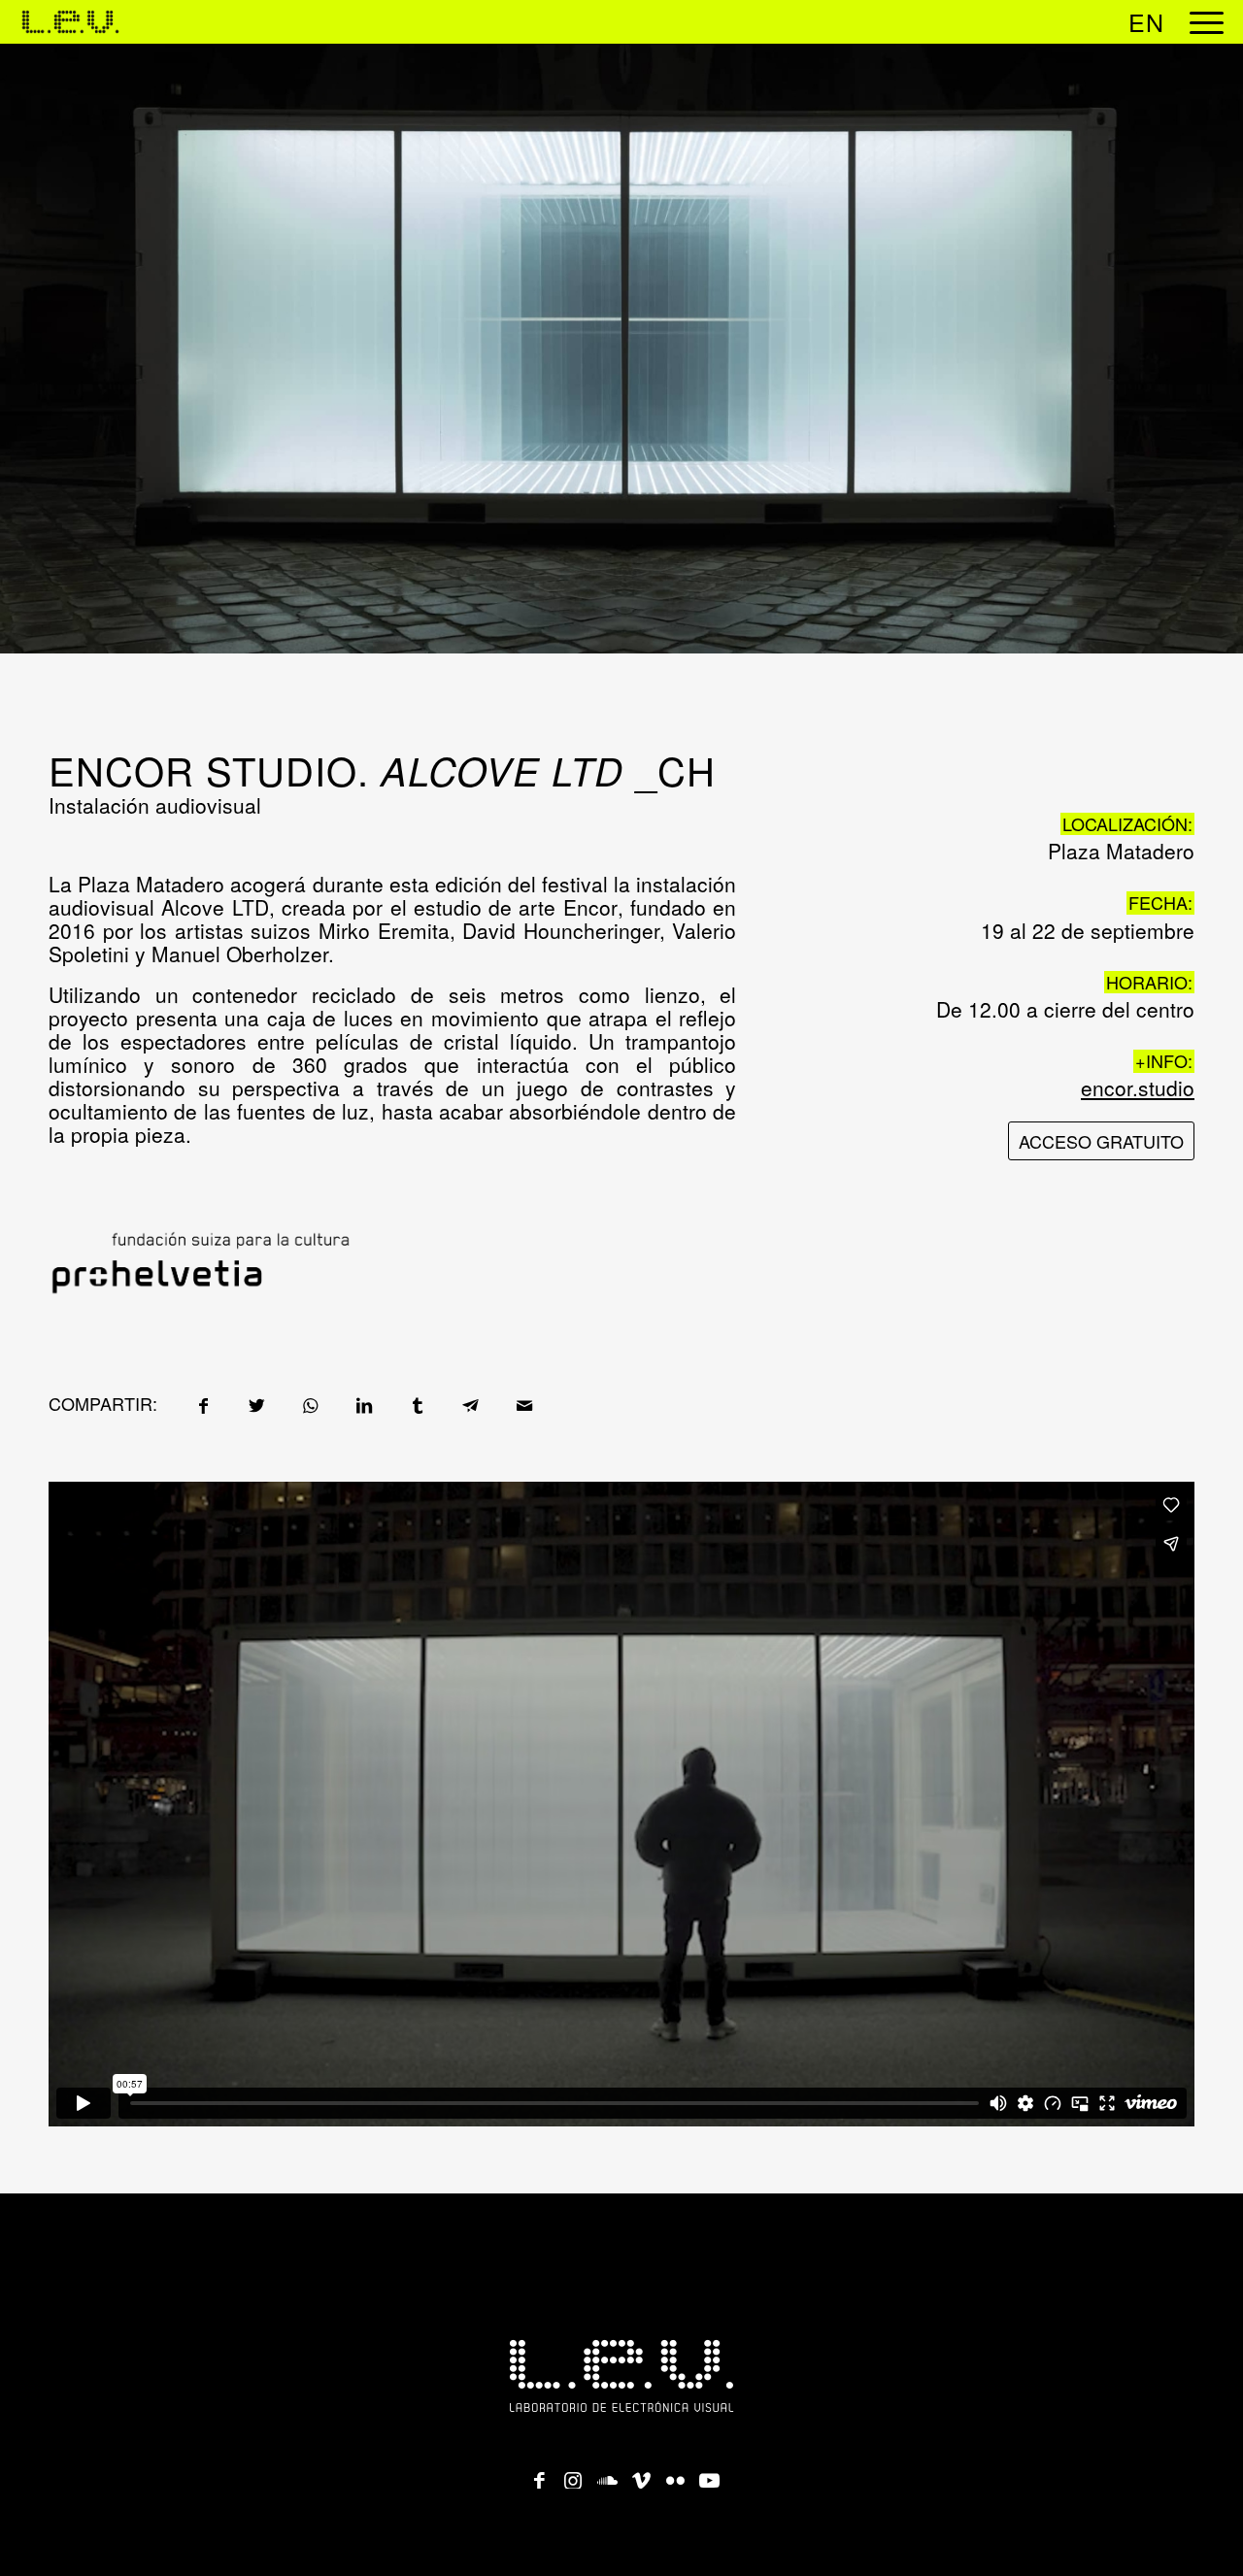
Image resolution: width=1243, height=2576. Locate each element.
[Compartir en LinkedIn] (364, 1404)
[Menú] (1200, 22)
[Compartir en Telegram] (470, 1404)
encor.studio (1138, 1087)
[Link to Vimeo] (641, 2474)
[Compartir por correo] (524, 1404)
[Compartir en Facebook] (203, 1404)
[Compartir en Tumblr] (417, 1404)
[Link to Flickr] (675, 2474)
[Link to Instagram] (573, 2474)
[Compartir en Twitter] (257, 1404)
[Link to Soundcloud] (607, 2474)
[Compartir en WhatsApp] (310, 1404)
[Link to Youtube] (709, 2474)
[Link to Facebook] (539, 2474)
